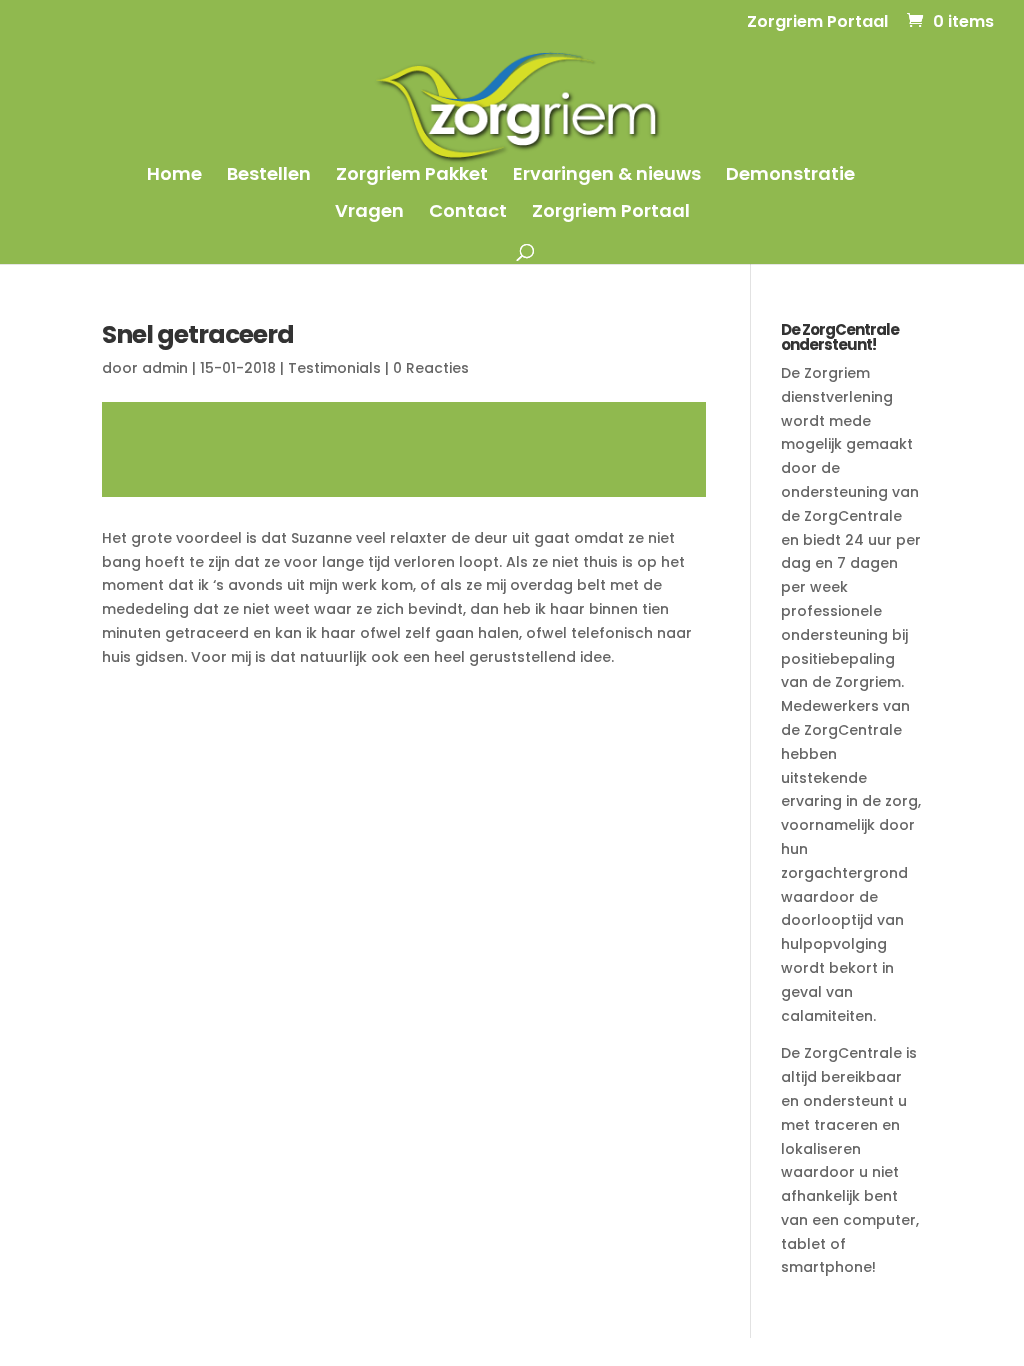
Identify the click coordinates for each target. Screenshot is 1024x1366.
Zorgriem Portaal (817, 23)
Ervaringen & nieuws (607, 176)
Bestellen (269, 176)
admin (165, 368)
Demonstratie (790, 176)
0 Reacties (431, 368)
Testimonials (334, 368)
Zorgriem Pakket (412, 176)
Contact (468, 213)
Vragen (369, 213)
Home (174, 176)
